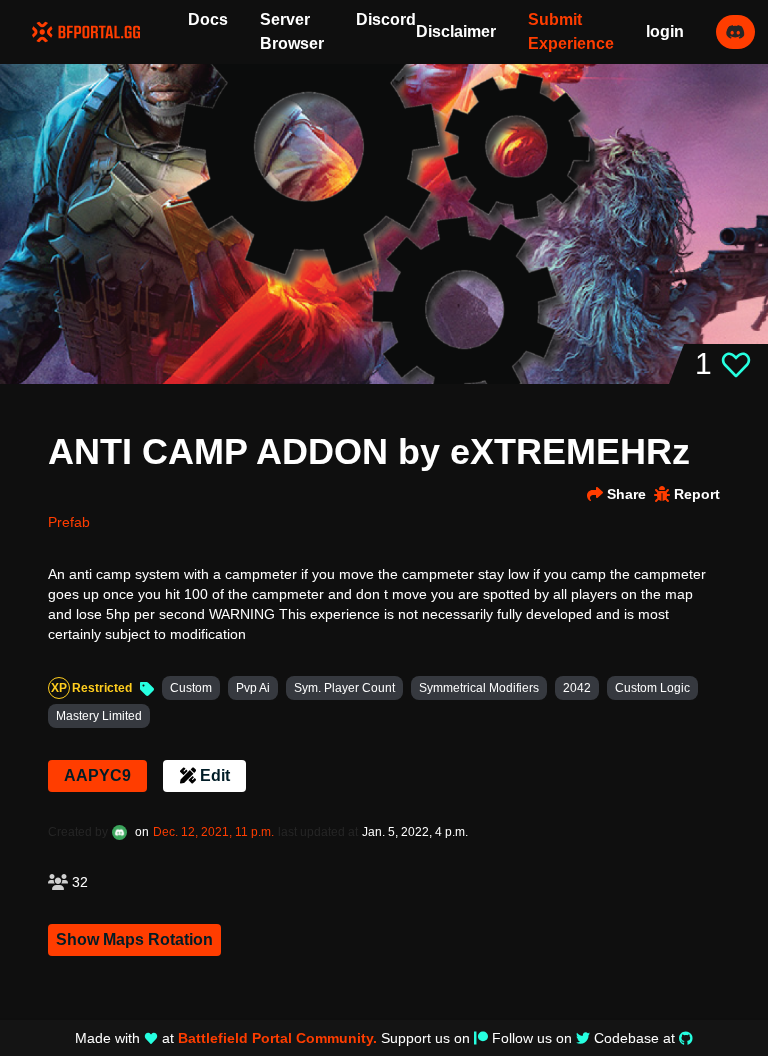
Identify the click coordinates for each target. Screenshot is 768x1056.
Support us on (425, 1038)
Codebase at (634, 1038)
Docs (208, 19)
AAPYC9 (97, 775)
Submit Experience (571, 31)
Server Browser (292, 31)
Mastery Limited (99, 716)
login (665, 31)
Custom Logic (652, 688)
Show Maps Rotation (134, 939)
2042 (577, 688)
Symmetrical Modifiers (479, 688)
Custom (191, 688)
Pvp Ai (253, 688)
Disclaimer (456, 31)
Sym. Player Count (344, 688)
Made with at (226, 1038)
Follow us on (532, 1038)
